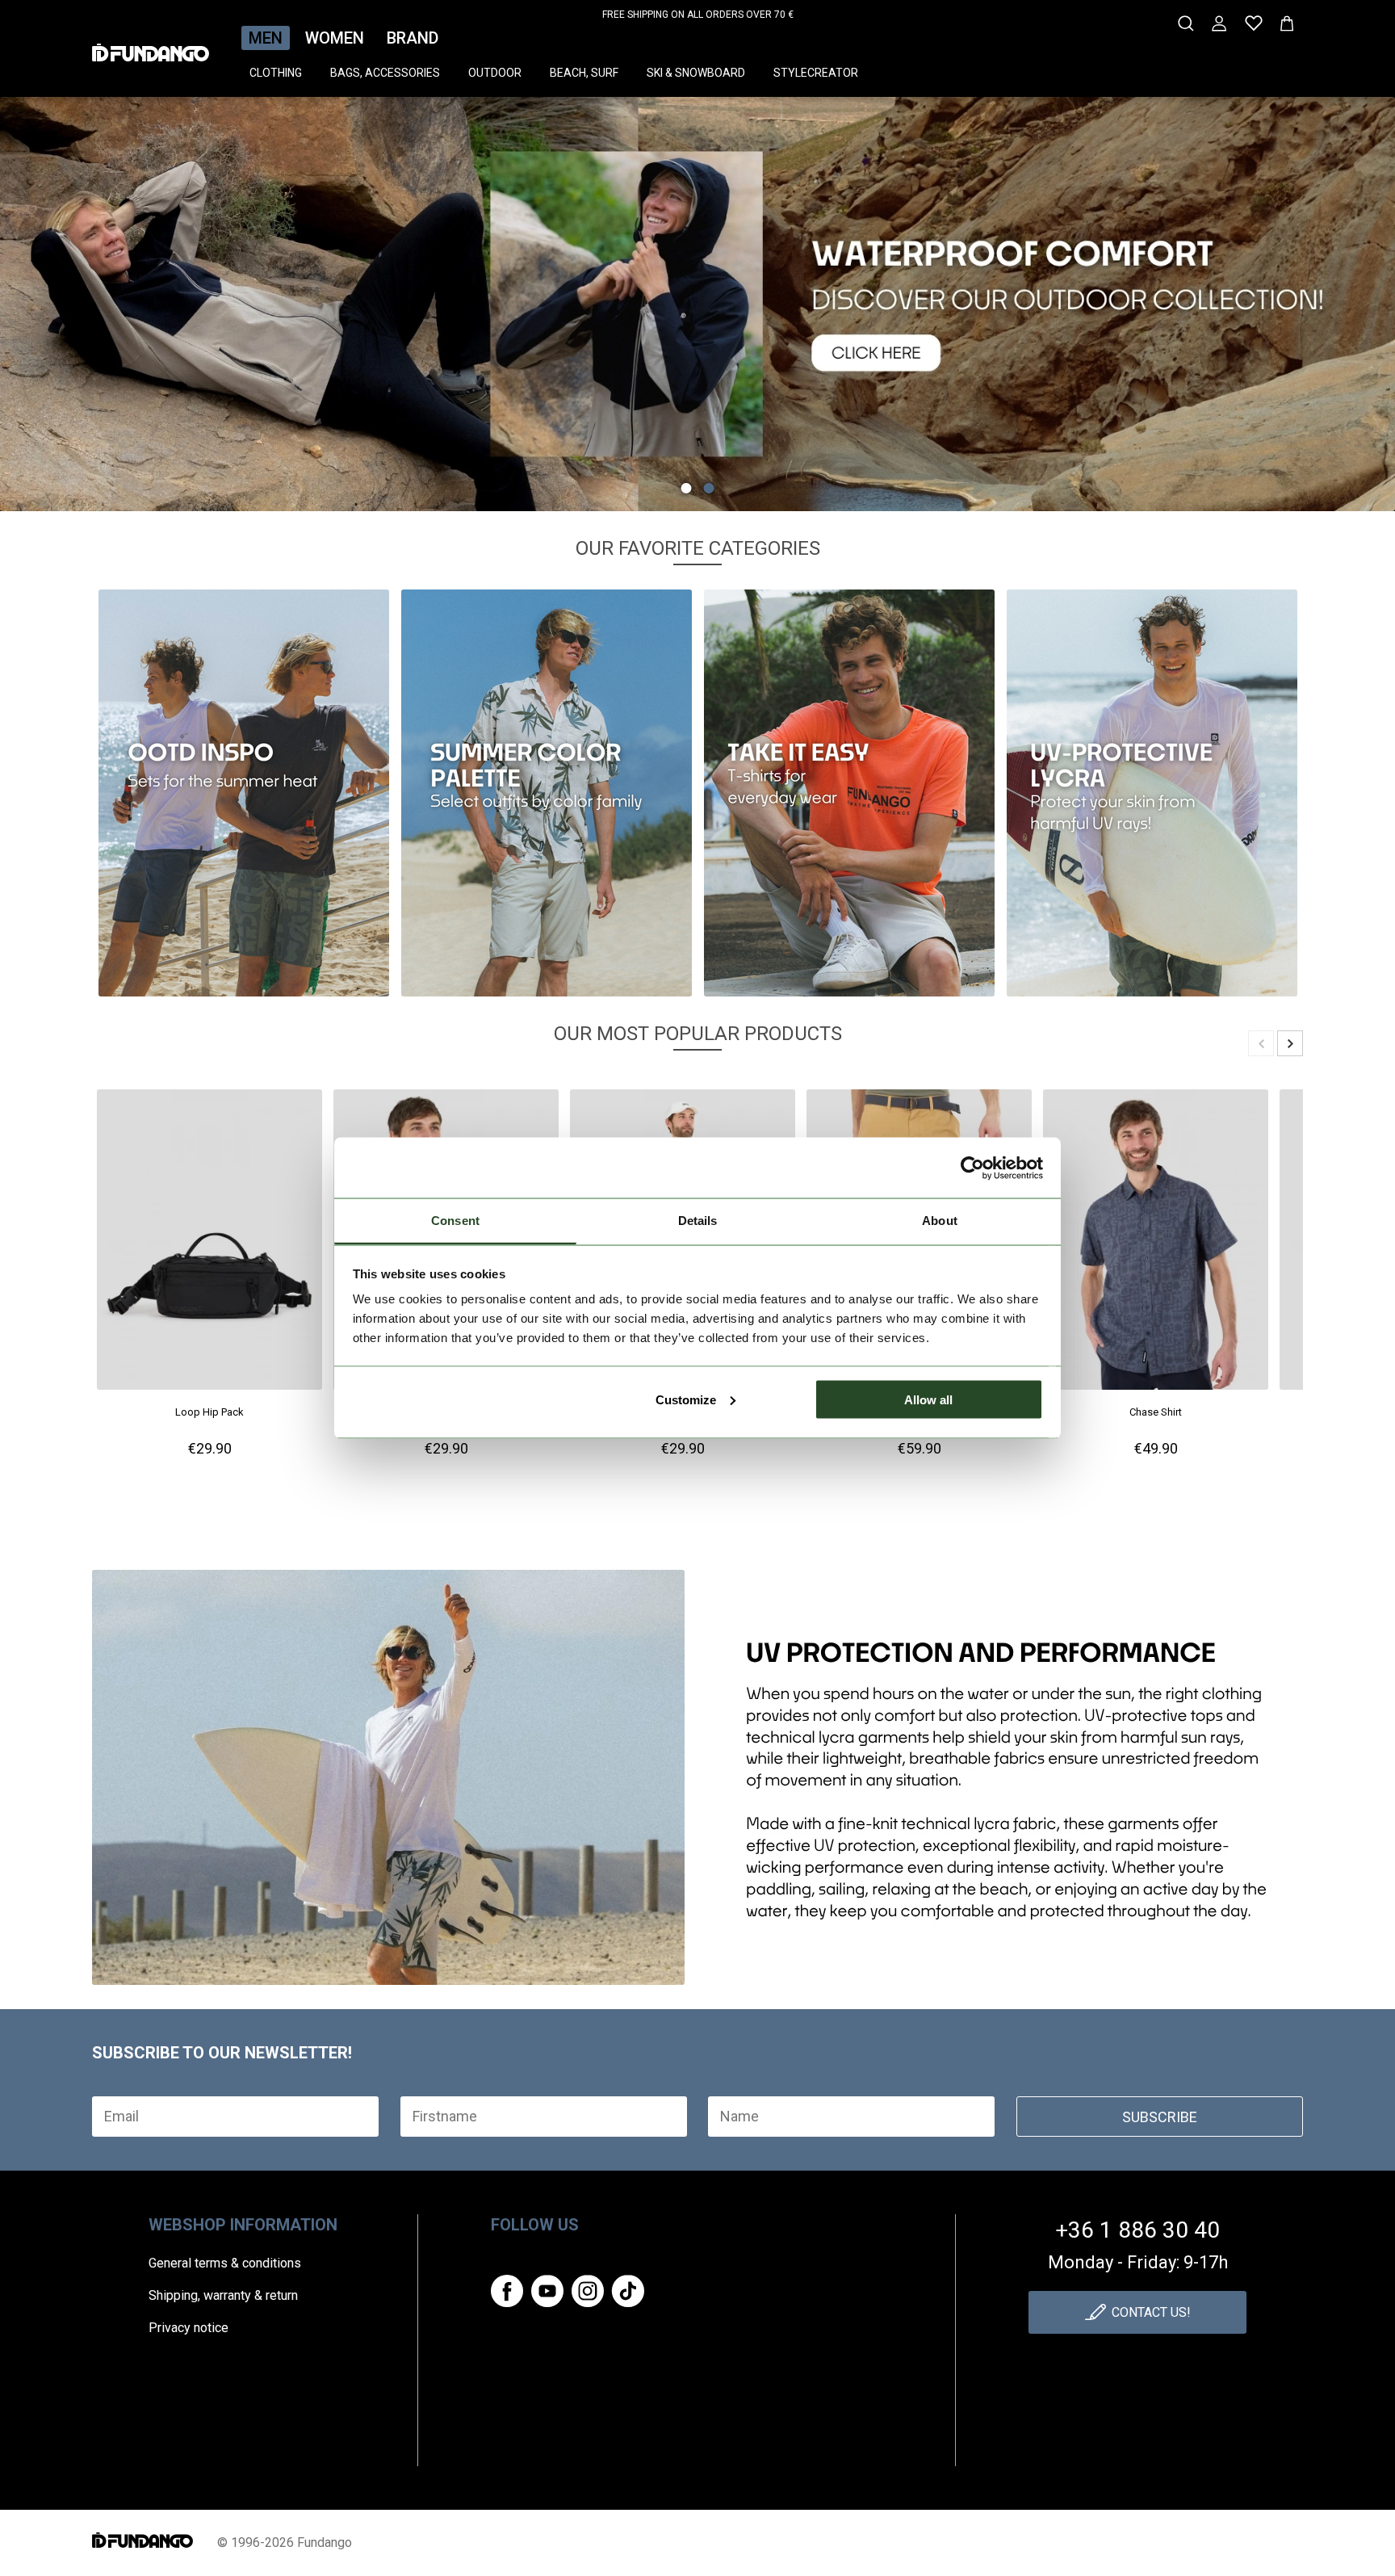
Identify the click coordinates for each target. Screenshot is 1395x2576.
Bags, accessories (385, 73)
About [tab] (940, 1221)
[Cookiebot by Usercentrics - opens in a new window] (972, 1168)
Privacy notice (189, 2328)
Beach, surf (584, 73)
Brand (413, 38)
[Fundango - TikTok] (628, 2291)
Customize (686, 1399)
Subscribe (1160, 2117)
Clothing (276, 73)
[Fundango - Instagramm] (588, 2291)
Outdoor (495, 73)
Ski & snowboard (696, 73)
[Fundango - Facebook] (507, 2291)
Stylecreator (816, 73)
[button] (687, 488)
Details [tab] (698, 1221)
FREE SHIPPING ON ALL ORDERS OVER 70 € (698, 15)
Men (266, 38)
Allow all (928, 1399)
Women (335, 38)
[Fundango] (151, 48)
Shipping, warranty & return (223, 2295)
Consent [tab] (455, 1221)
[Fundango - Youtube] (547, 2291)
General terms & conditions (225, 2263)
